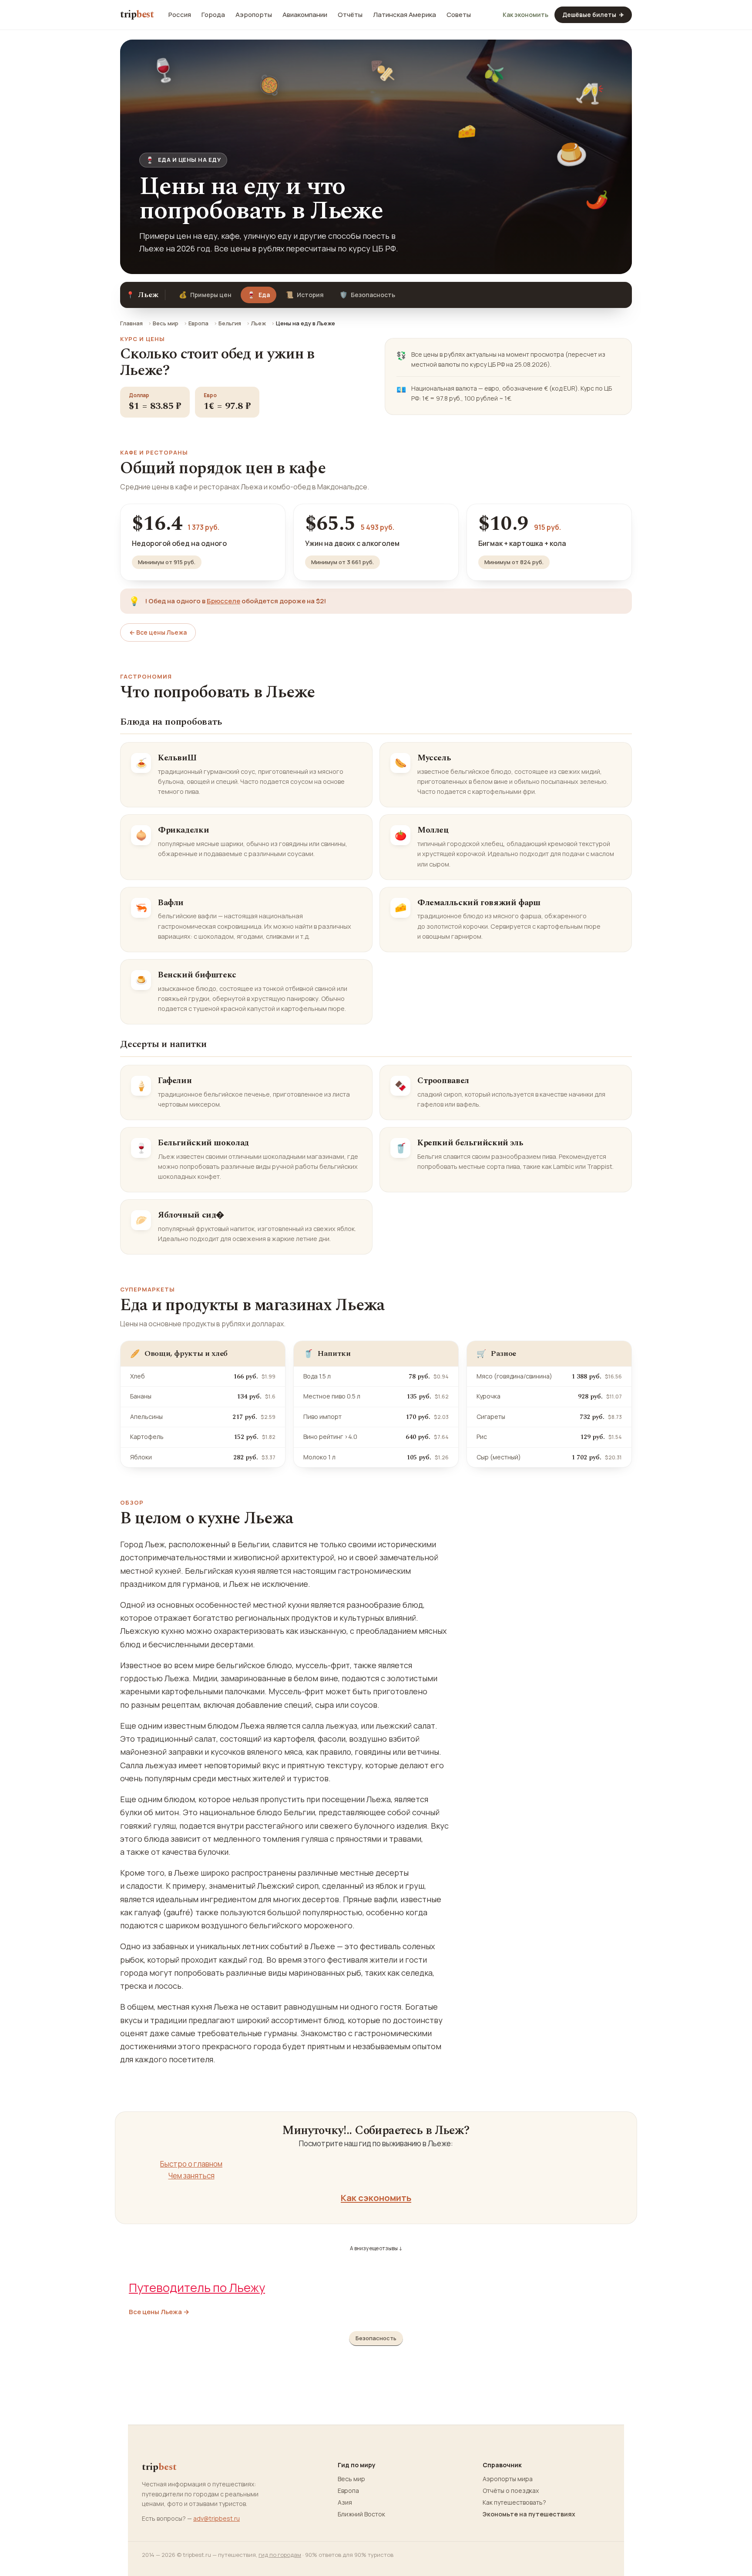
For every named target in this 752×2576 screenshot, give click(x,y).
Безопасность (367, 295)
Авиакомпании (305, 15)
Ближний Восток (361, 2514)
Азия (345, 2502)
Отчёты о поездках (511, 2491)
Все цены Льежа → (159, 2312)
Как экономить (525, 15)
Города (213, 15)
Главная (131, 323)
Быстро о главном (191, 2164)
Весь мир (166, 323)
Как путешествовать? (514, 2502)
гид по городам (280, 2555)
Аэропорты (254, 15)
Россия (180, 15)
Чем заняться (191, 2176)
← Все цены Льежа (158, 632)
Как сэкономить (376, 2198)
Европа (198, 323)
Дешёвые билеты (593, 15)
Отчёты (350, 15)
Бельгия (230, 323)
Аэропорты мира (508, 2479)
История (305, 295)
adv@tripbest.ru (217, 2518)
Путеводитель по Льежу (197, 2287)
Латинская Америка (405, 15)
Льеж (258, 323)
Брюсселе (223, 601)
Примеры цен (205, 295)
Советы (459, 15)
